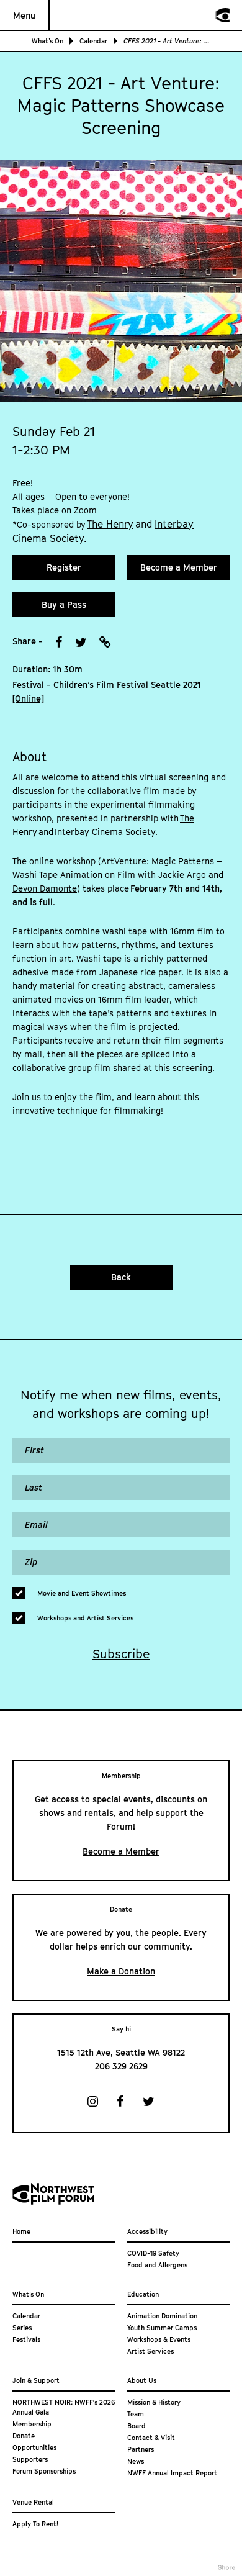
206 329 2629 (121, 2066)
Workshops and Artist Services (85, 1618)
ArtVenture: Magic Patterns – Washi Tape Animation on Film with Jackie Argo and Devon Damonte (118, 874)
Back (121, 1277)
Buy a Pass (64, 604)
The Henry (110, 524)
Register (64, 567)
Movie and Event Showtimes (82, 1593)
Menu (24, 15)
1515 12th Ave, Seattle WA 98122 (121, 2052)
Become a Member (179, 567)
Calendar (93, 41)
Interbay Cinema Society (105, 832)
